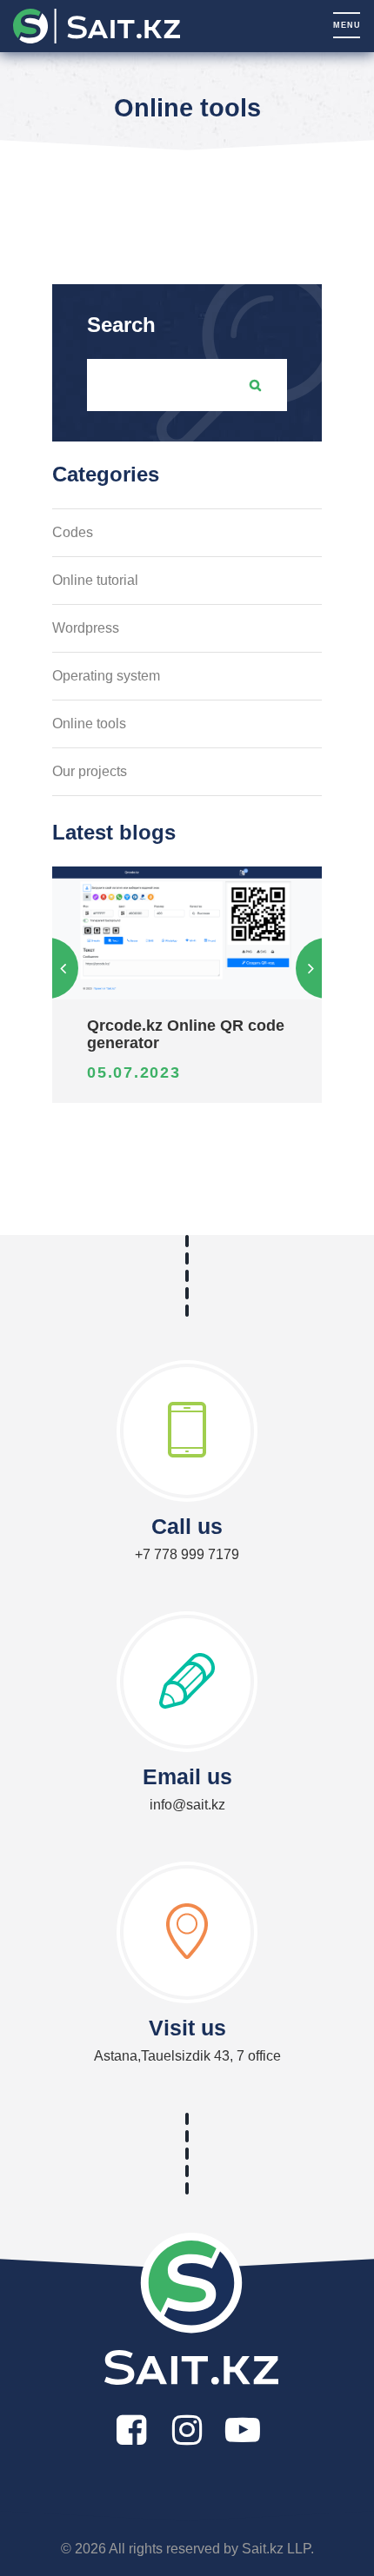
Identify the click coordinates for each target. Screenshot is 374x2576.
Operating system (106, 676)
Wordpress (86, 628)
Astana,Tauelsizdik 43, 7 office (187, 2056)
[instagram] (187, 2430)
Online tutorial (95, 580)
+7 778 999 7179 (187, 1554)
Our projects (90, 771)
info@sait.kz (187, 1805)
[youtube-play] (243, 2430)
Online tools (89, 724)
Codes (73, 532)
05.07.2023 (134, 1072)
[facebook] (131, 2430)
